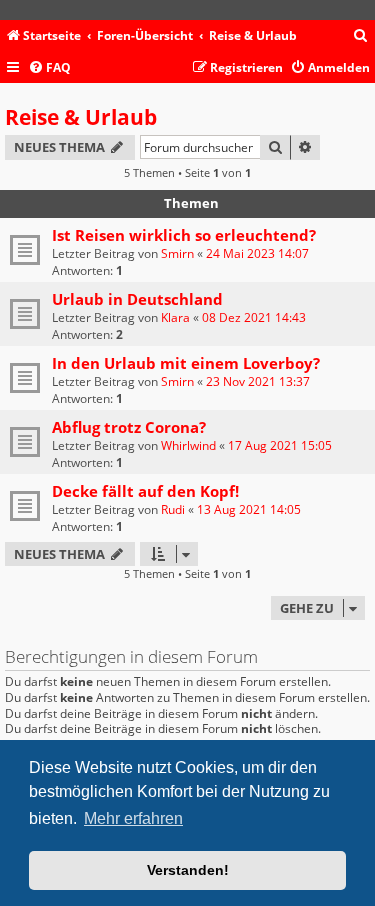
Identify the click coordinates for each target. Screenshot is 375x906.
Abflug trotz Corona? (129, 427)
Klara (175, 317)
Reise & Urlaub (81, 117)
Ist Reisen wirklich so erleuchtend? (184, 235)
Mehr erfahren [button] (133, 818)
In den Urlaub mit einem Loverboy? (186, 363)
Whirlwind (188, 445)
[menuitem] (361, 36)
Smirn (177, 253)
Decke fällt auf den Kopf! (145, 491)
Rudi (173, 509)
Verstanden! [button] (188, 870)
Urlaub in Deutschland (137, 299)
